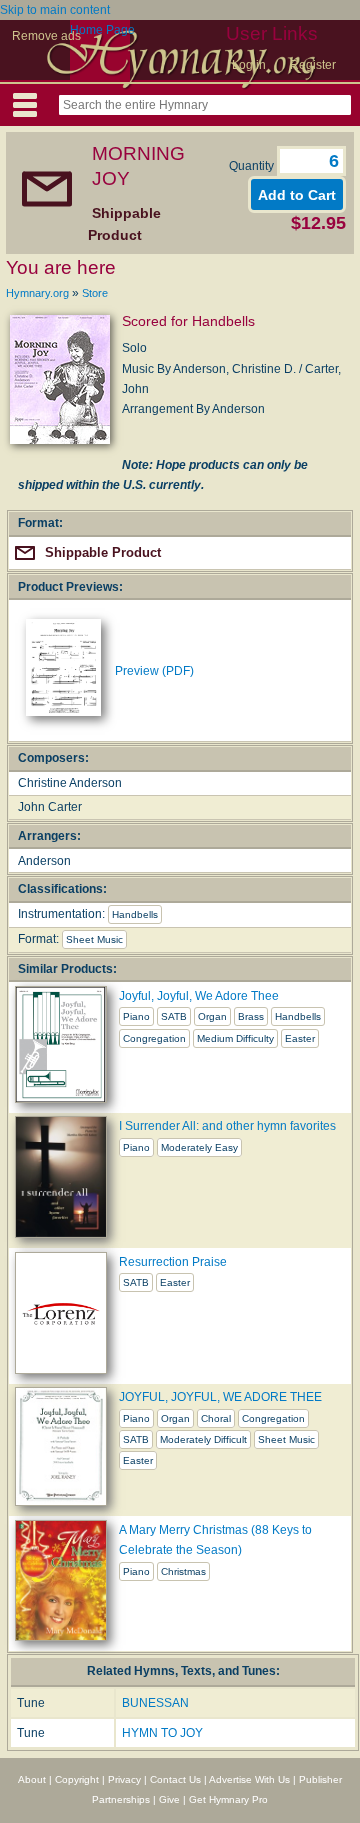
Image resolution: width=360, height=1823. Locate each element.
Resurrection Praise (173, 1262)
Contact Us (175, 1779)
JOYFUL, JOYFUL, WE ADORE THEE (220, 1397)
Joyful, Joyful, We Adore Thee (199, 996)
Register (313, 65)
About (32, 1779)
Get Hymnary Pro (228, 1799)
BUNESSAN (155, 1703)
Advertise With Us (249, 1779)
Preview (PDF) (154, 671)
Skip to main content (55, 10)
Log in (249, 65)
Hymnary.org (37, 293)
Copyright (77, 1779)
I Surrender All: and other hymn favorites (227, 1126)
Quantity (253, 166)
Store (95, 293)
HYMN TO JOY (162, 1733)
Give (169, 1799)
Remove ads (46, 36)
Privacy (124, 1779)
